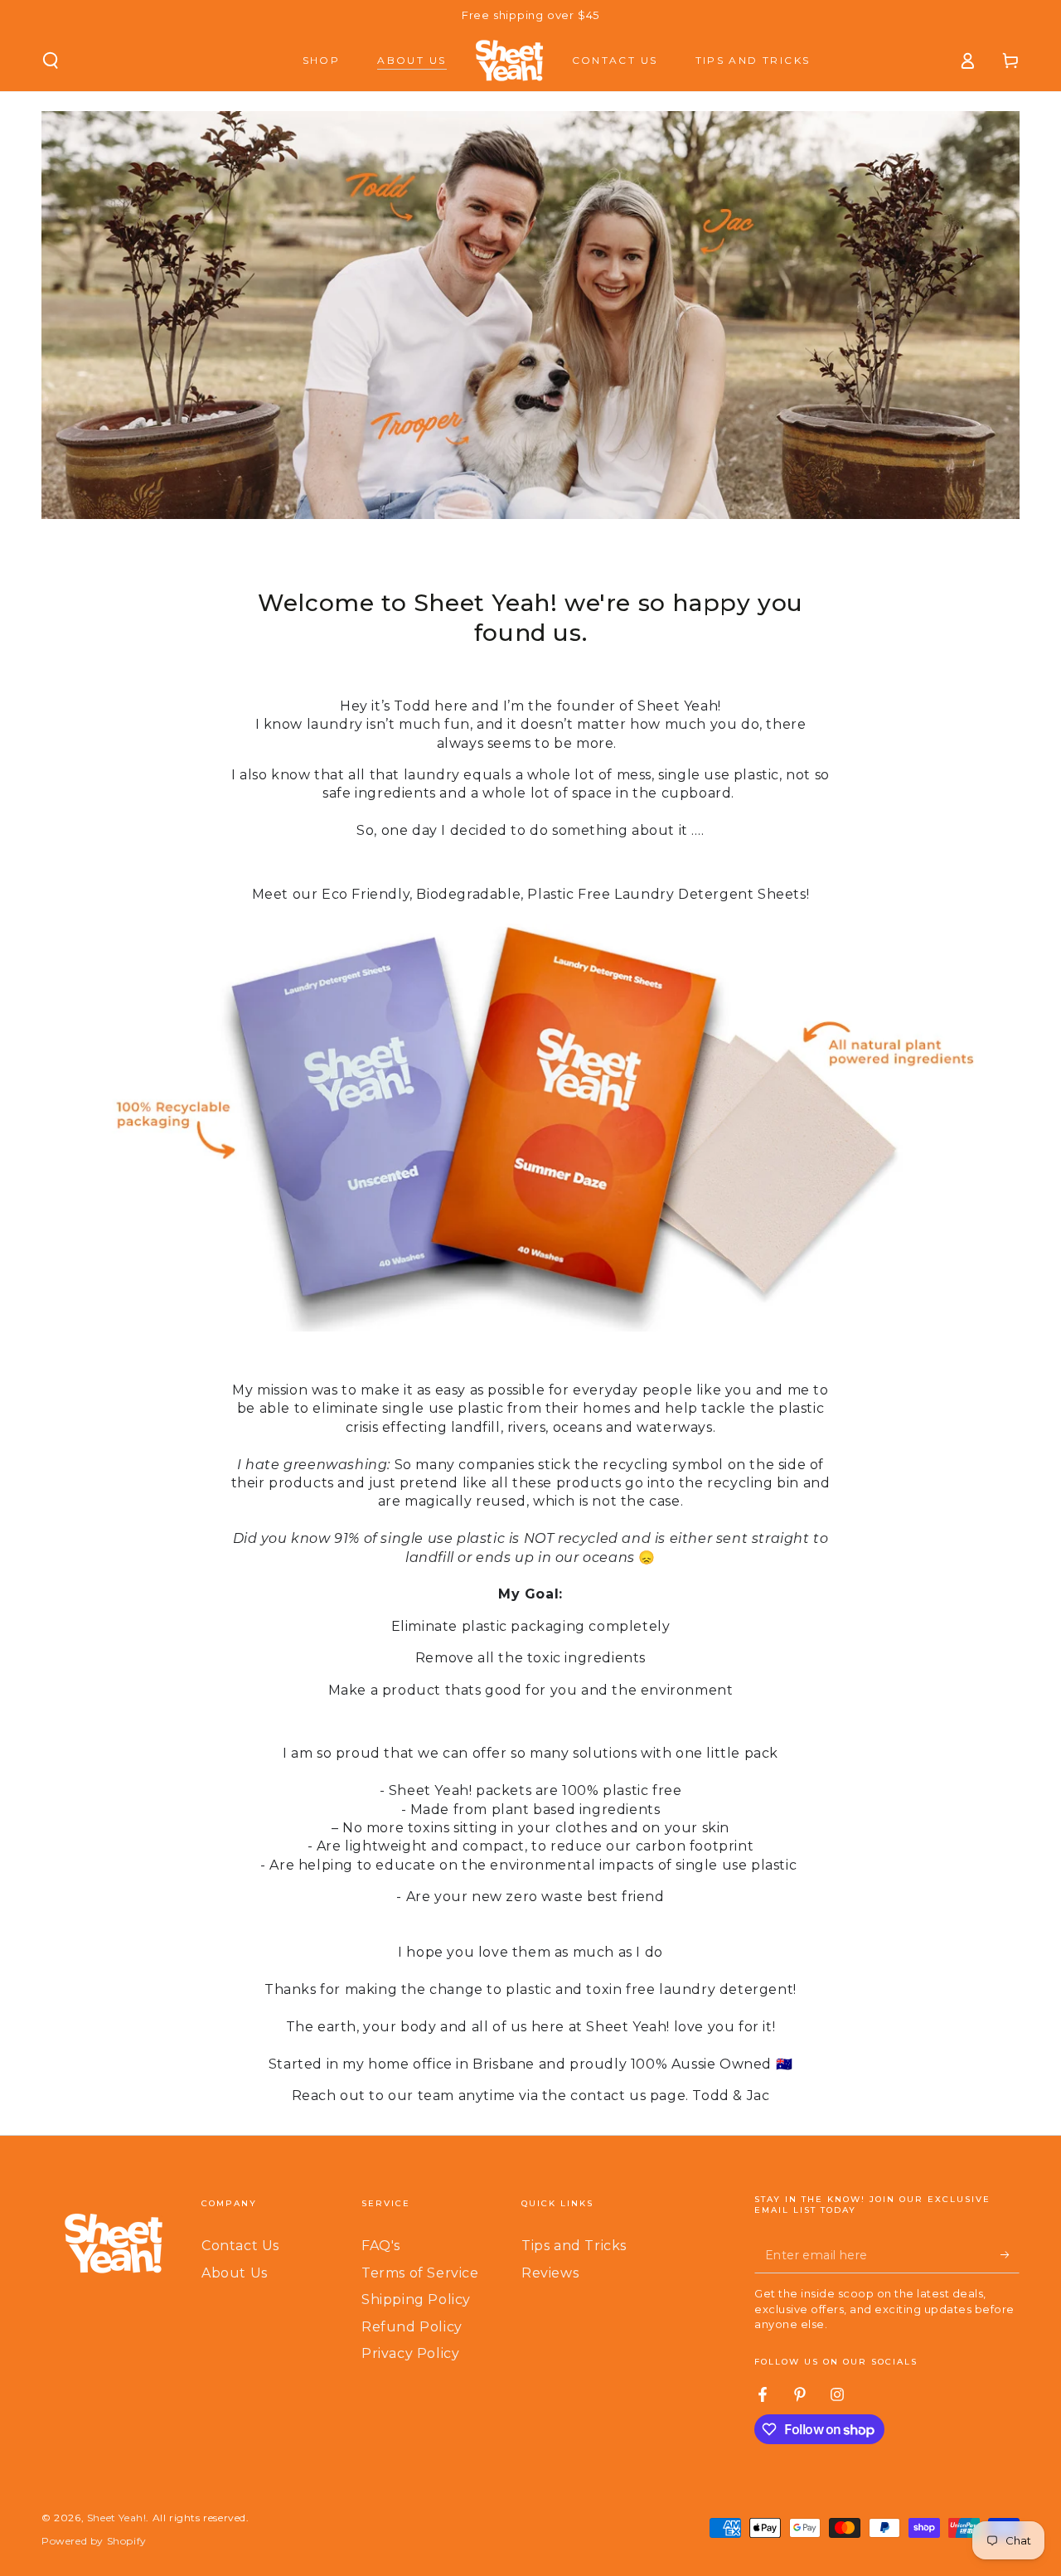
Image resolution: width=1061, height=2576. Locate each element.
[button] (51, 61)
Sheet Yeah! (117, 2518)
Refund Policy (412, 2327)
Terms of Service (420, 2273)
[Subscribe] (1010, 2254)
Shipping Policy (416, 2299)
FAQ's (381, 2246)
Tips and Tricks (574, 2246)
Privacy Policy (410, 2353)
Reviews (550, 2273)
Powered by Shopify (94, 2541)
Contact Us (240, 2246)
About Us (235, 2273)
